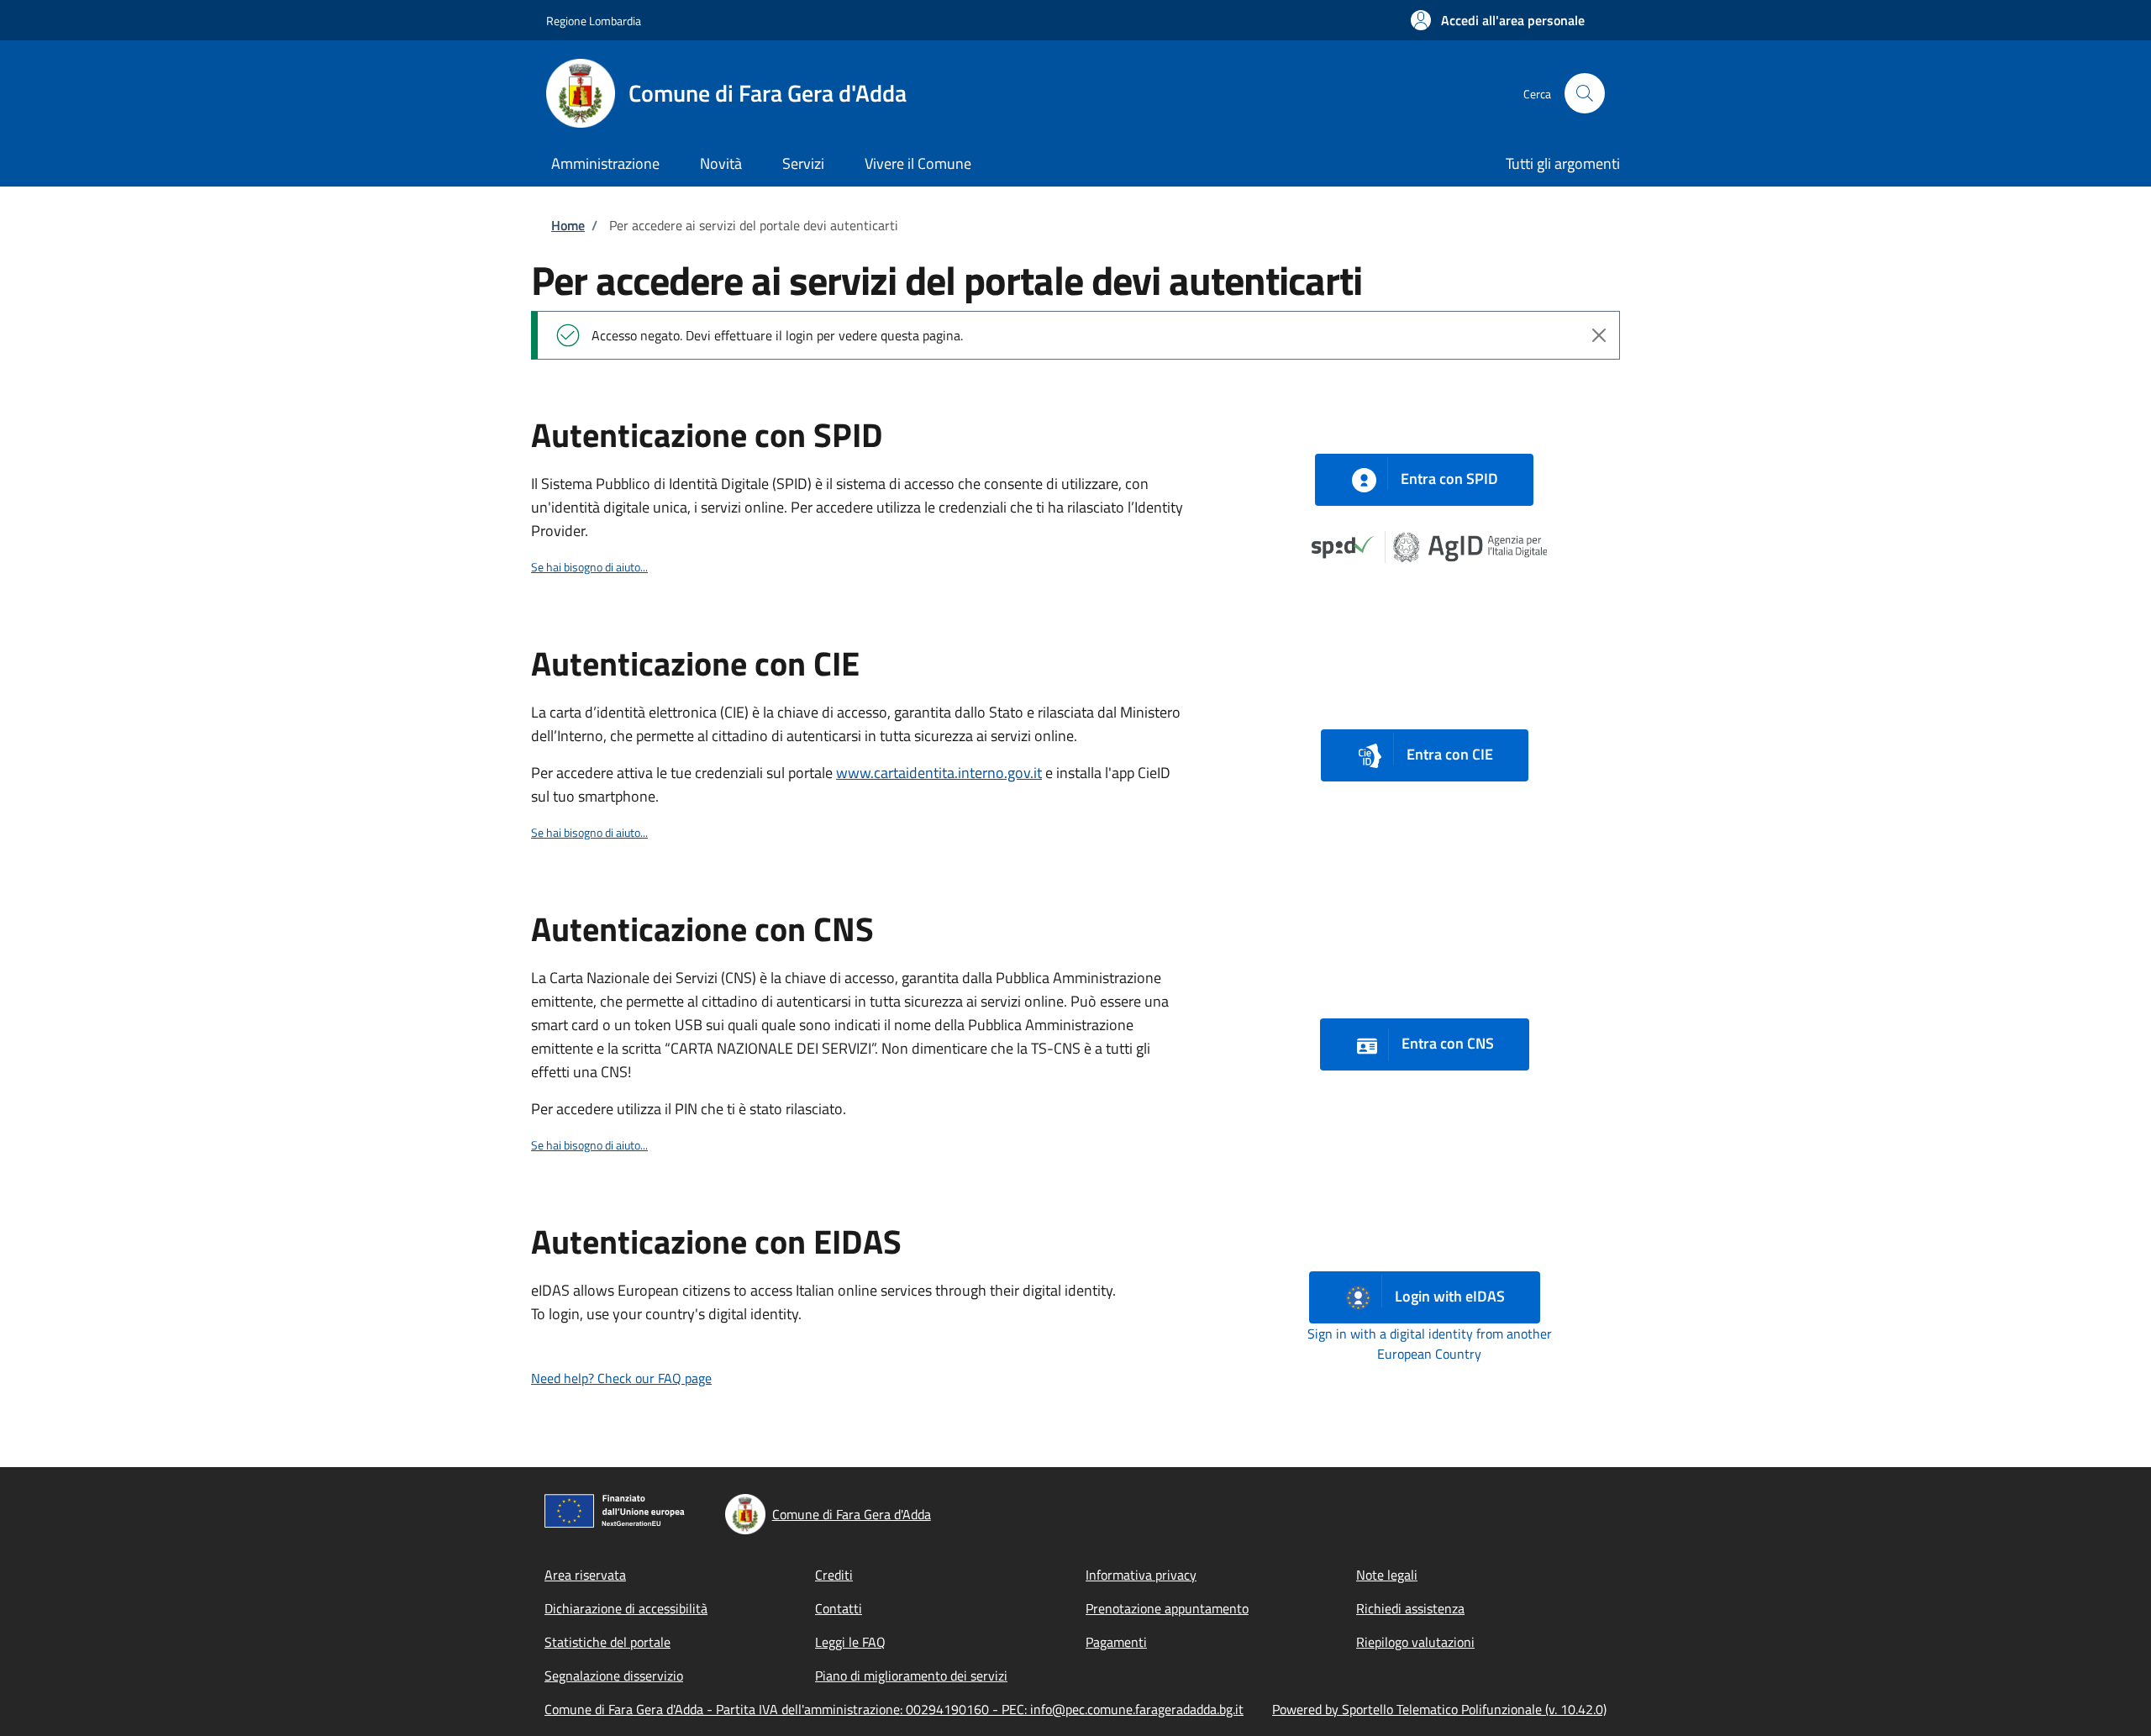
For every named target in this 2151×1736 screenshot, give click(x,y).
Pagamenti (1116, 1642)
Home (568, 225)
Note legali (1387, 1575)
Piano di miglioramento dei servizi (911, 1676)
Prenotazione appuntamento (1167, 1608)
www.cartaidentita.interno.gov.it (939, 773)
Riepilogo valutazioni (1415, 1642)
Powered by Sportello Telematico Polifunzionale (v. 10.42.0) (1439, 1709)
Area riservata (585, 1575)
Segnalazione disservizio (614, 1676)
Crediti (834, 1575)
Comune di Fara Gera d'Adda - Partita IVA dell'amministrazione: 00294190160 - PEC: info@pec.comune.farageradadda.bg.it (894, 1709)
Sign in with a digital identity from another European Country (1430, 1344)
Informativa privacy (1141, 1575)
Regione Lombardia (594, 21)
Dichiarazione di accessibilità (626, 1608)
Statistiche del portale (607, 1642)
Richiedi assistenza (1410, 1608)
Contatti (839, 1608)
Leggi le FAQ (850, 1642)
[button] (1498, 20)
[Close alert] (1599, 335)
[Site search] (1585, 93)
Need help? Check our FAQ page (621, 1378)
